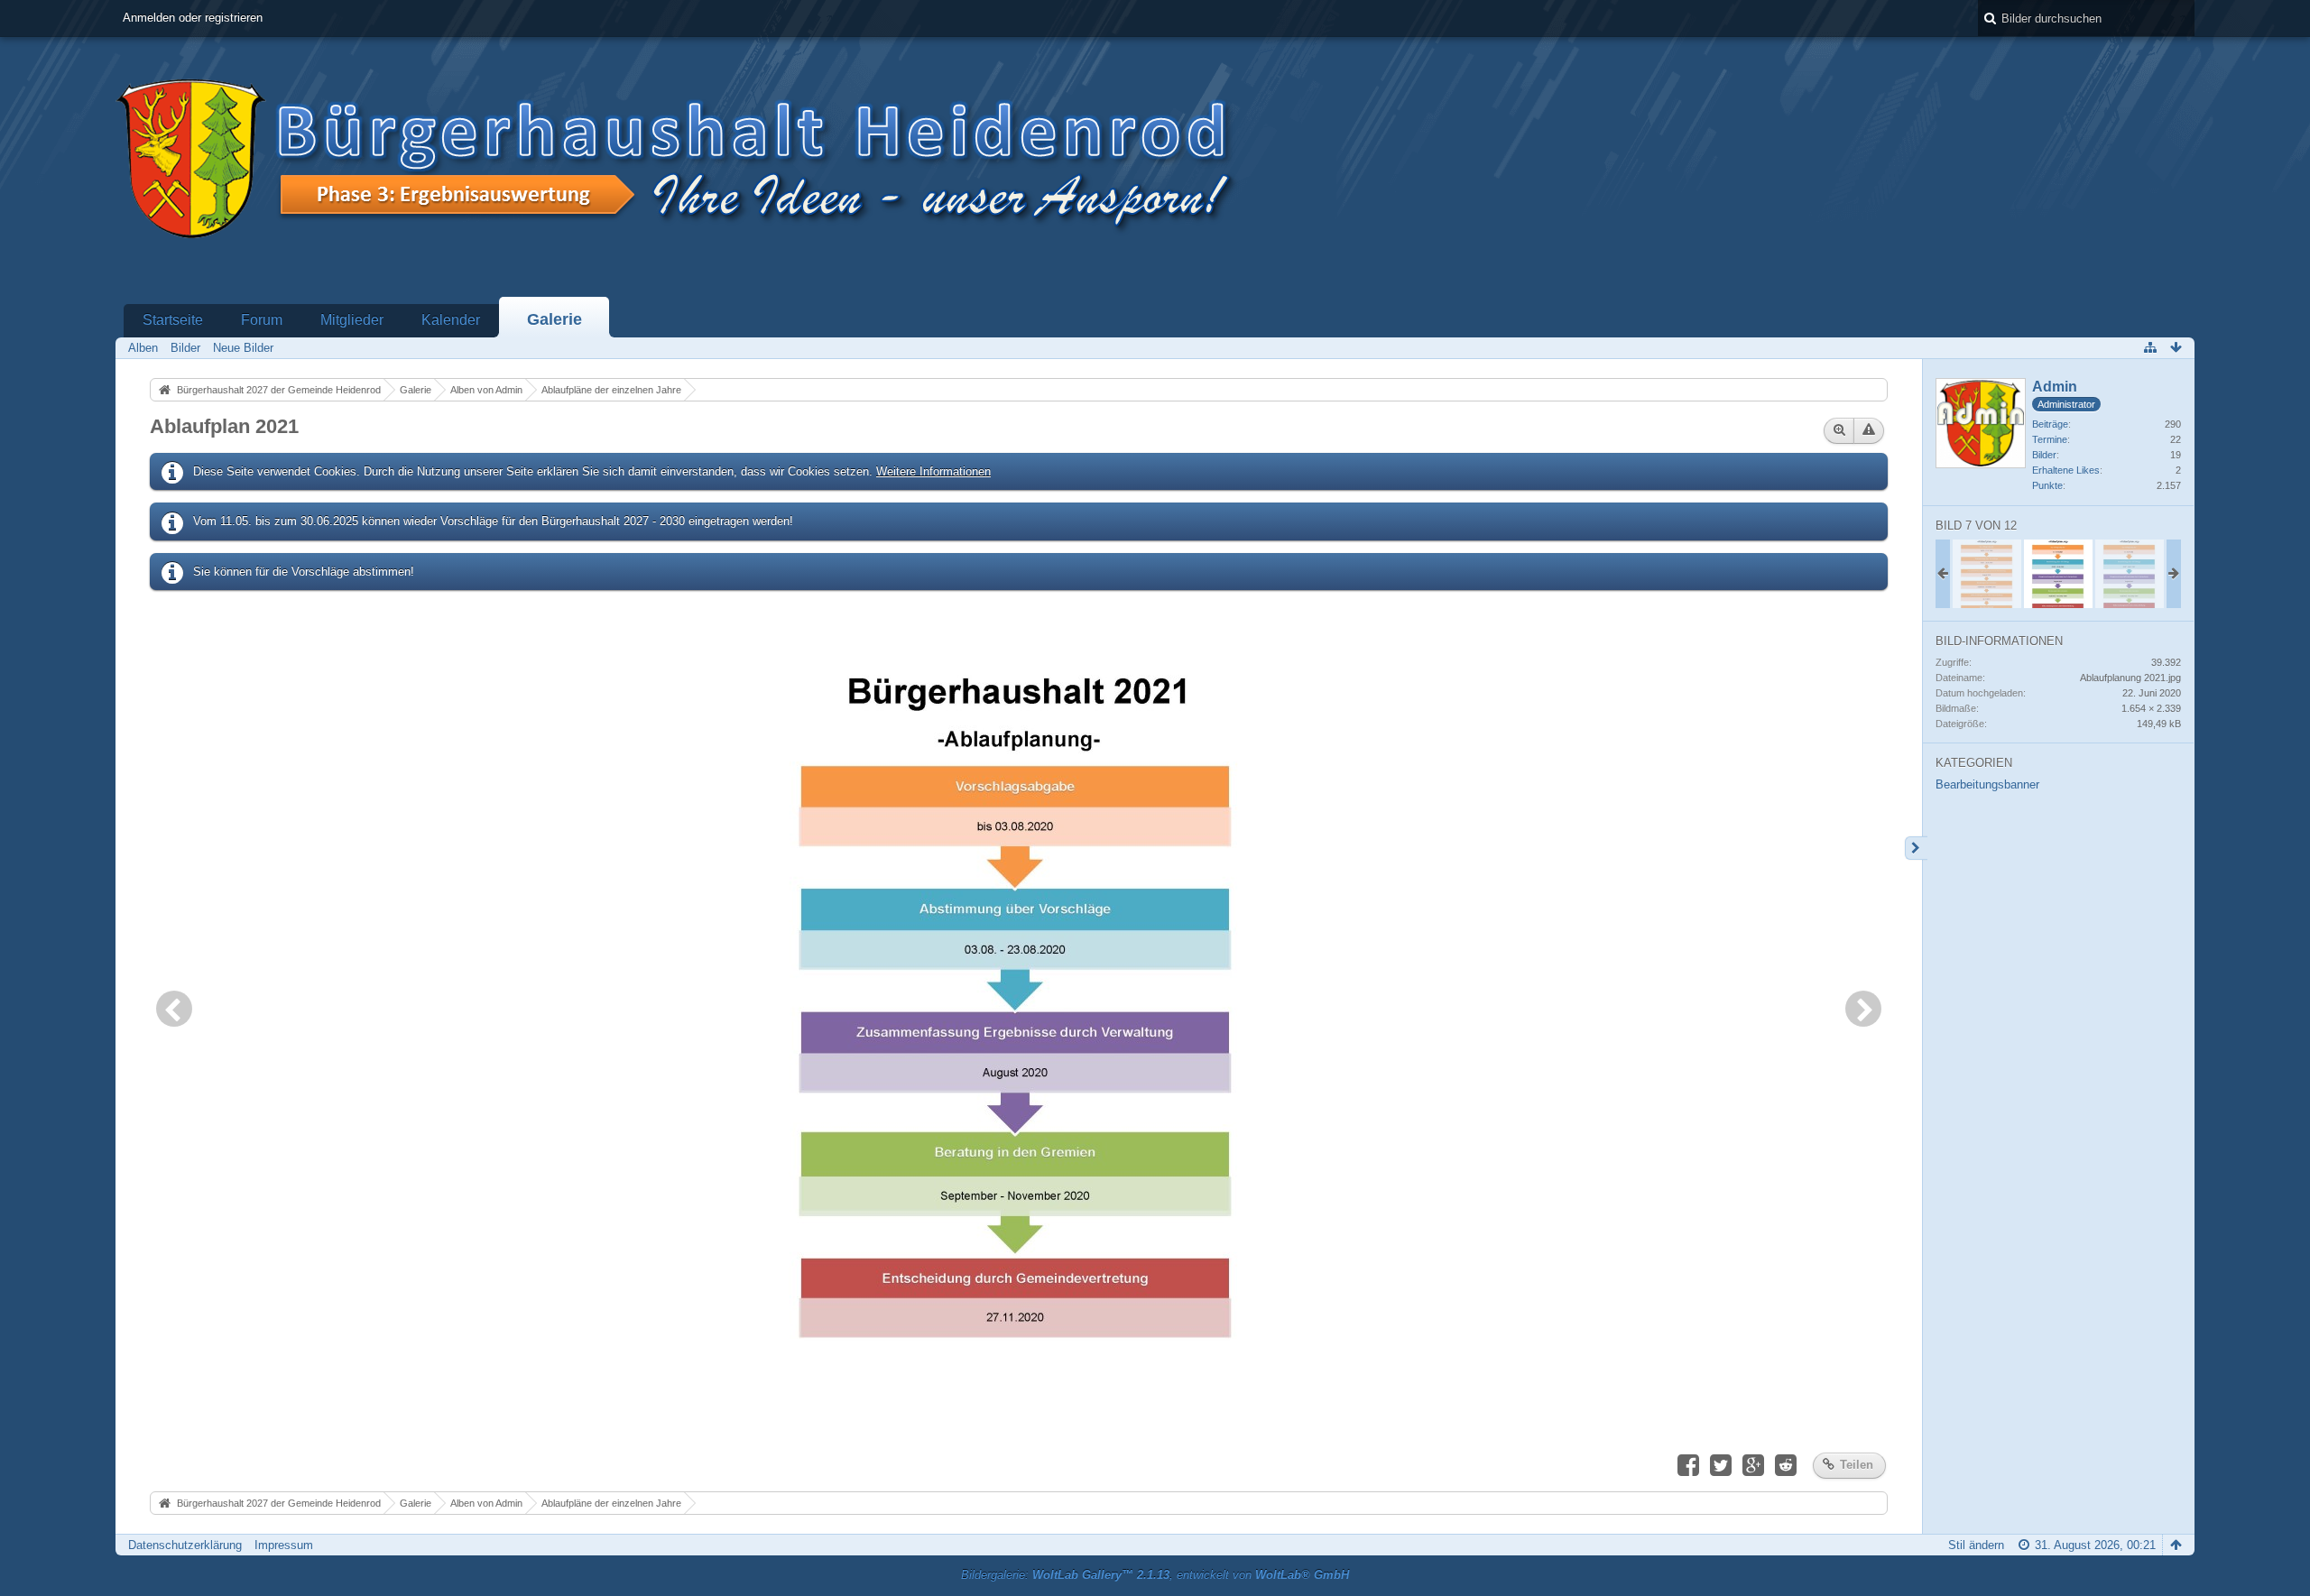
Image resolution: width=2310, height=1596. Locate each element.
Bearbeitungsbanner (1987, 784)
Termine (2050, 439)
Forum (262, 320)
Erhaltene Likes (2066, 470)
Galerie (554, 319)
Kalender (451, 320)
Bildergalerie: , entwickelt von (1155, 1575)
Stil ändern (1976, 1545)
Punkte (2047, 485)
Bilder (2044, 455)
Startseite (173, 320)
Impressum (284, 1545)
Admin (2055, 387)
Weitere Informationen (933, 471)
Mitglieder (352, 320)
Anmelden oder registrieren (193, 18)
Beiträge (2050, 424)
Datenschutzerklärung (185, 1545)
